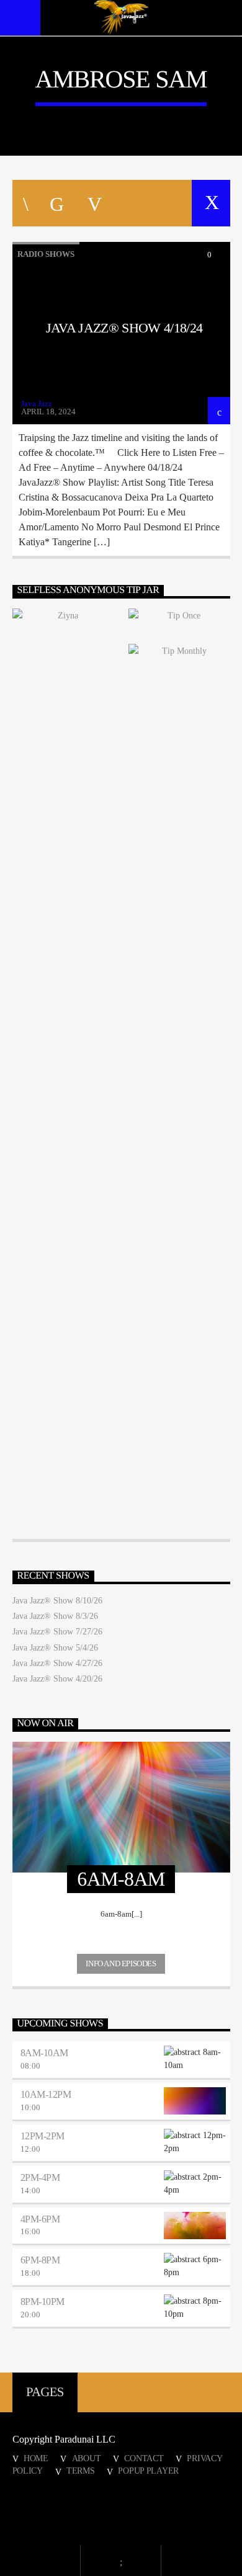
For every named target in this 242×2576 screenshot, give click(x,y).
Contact (144, 2458)
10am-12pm (46, 2094)
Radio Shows (46, 254)
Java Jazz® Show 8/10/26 (57, 1601)
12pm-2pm (43, 2136)
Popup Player (148, 2471)
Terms (81, 2471)
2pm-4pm (40, 2177)
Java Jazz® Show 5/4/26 (55, 1648)
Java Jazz (37, 403)
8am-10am (44, 2053)
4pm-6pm (40, 2219)
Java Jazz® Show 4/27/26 (57, 1663)
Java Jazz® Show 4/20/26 (57, 1679)
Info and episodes (121, 1963)
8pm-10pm (43, 2302)
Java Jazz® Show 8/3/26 (55, 1616)
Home (36, 2458)
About (87, 2458)
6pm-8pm (40, 2260)
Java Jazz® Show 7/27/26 (57, 1632)
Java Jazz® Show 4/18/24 (124, 328)
